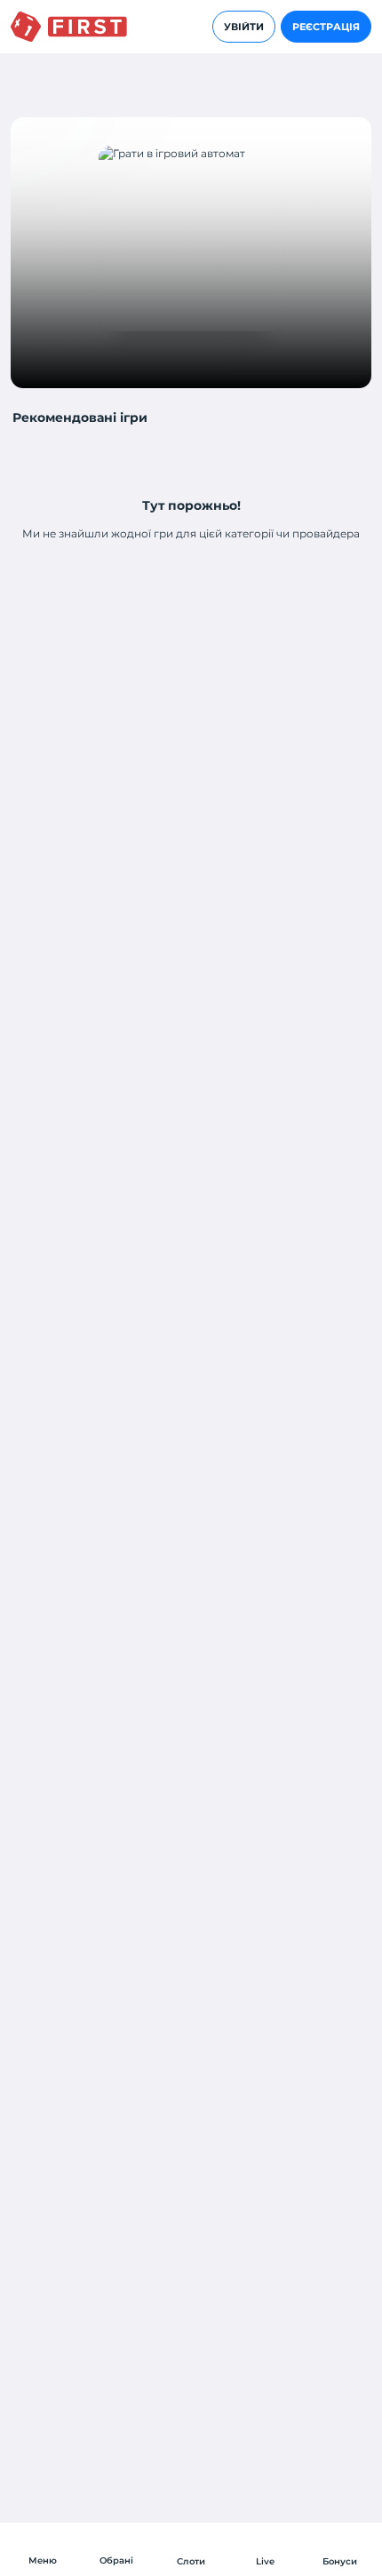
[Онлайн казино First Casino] (69, 27)
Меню (43, 2560)
